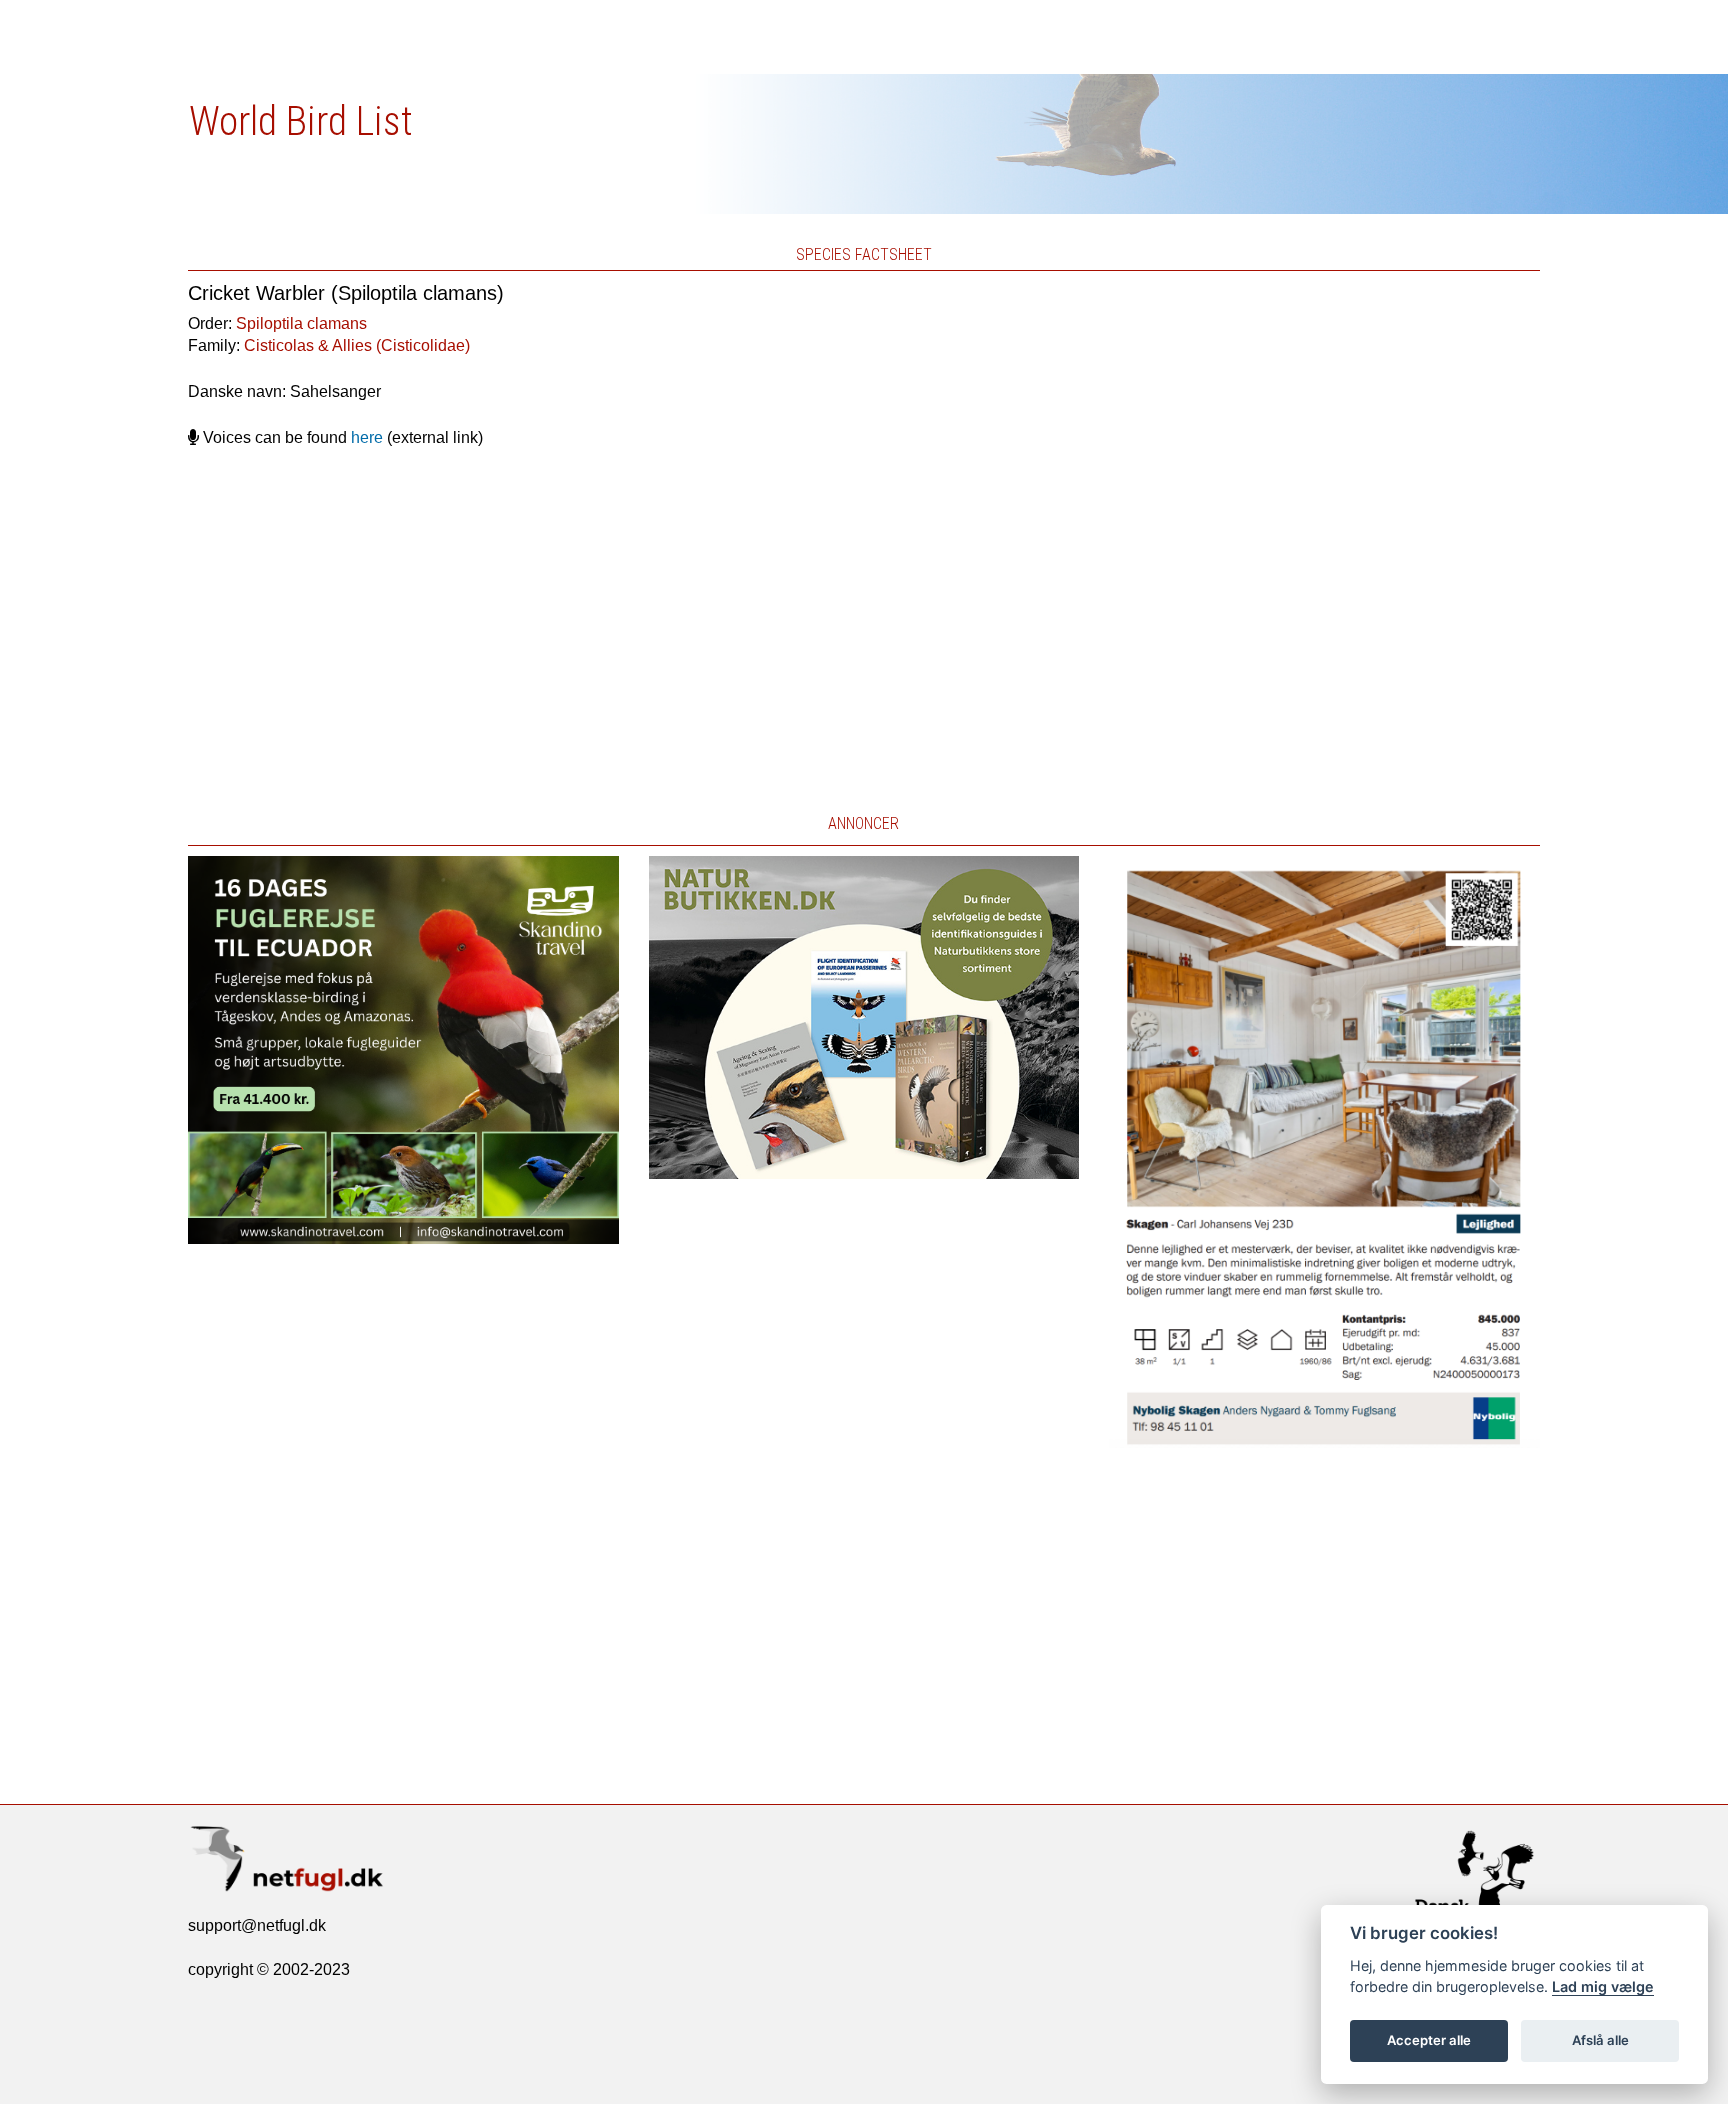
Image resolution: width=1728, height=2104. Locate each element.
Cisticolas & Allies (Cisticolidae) (357, 345)
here (367, 437)
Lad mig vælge (1603, 1986)
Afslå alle (1600, 2040)
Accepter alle (1429, 2040)
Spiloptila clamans (301, 323)
